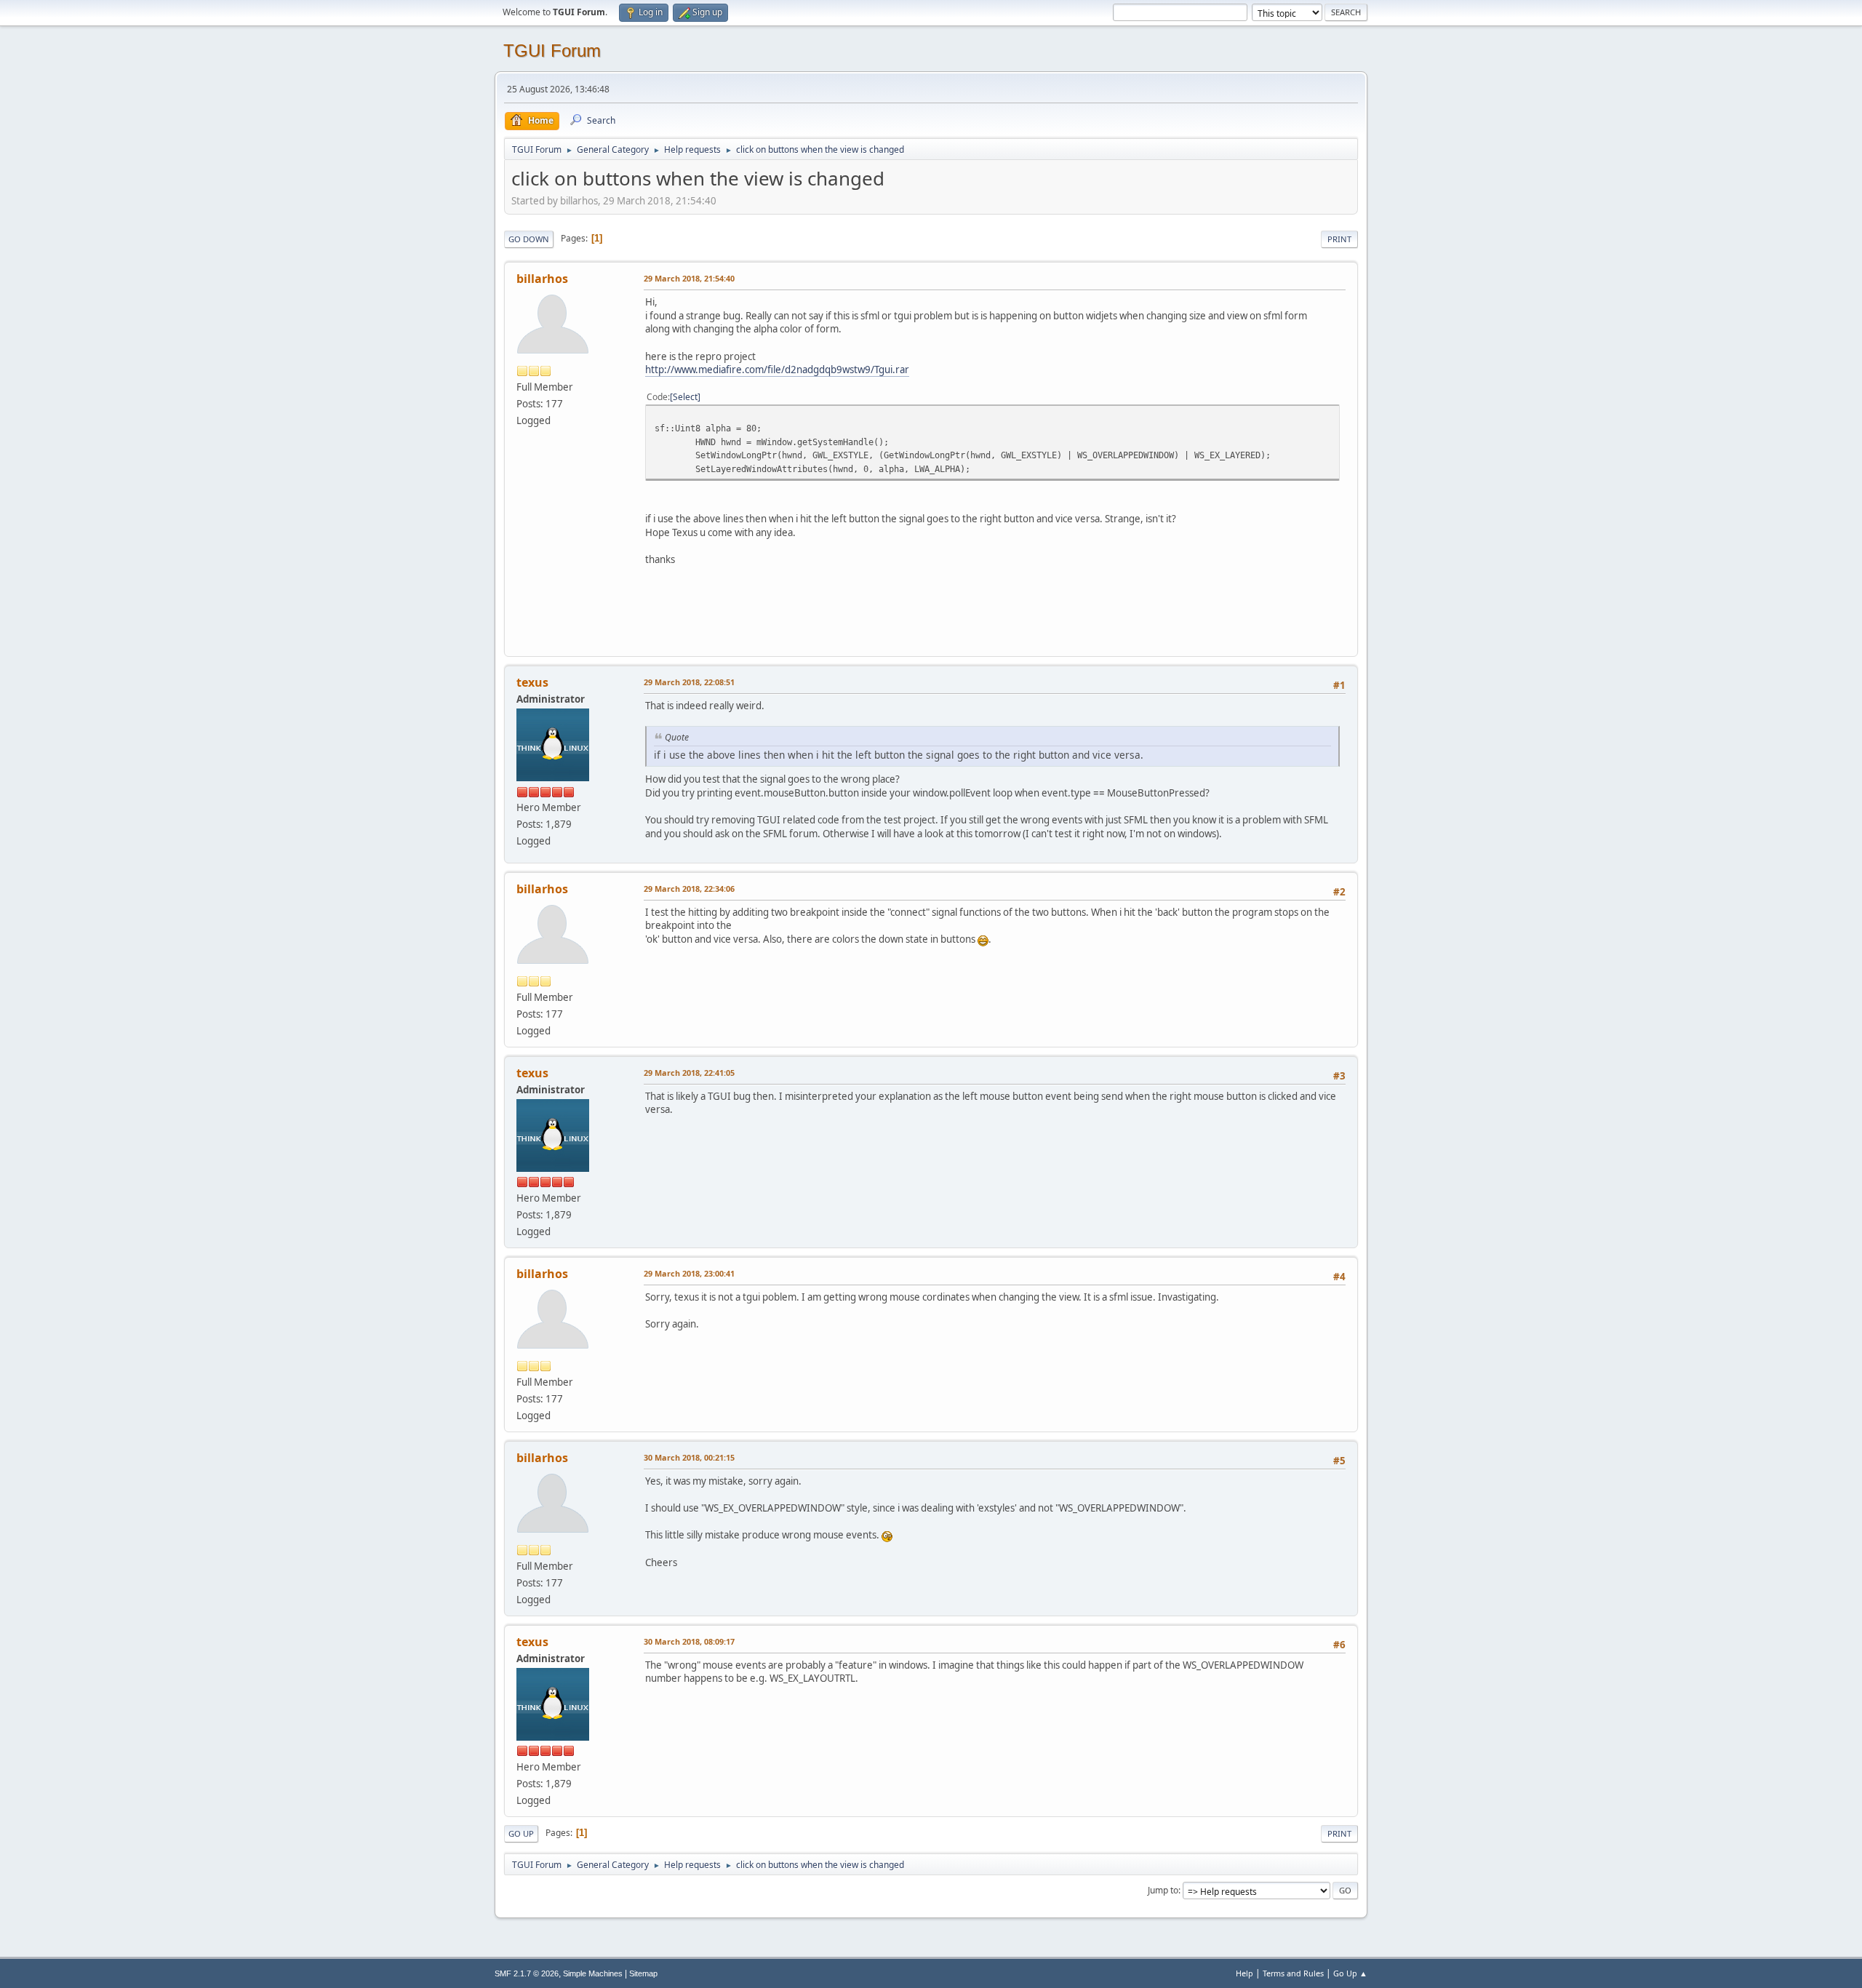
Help (1244, 1973)
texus (532, 682)
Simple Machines (593, 1973)
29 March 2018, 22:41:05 (689, 1073)
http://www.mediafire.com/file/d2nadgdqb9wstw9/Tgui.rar (777, 370)
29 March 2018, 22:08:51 (689, 682)
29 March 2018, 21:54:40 (689, 278)
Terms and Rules (1293, 1973)
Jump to (1163, 1890)
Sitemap (643, 1973)
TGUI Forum (552, 51)
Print (1339, 239)
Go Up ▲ (1350, 1973)
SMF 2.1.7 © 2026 (527, 1973)
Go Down (529, 239)
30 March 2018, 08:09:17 (689, 1641)
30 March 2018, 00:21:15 (689, 1457)
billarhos (542, 279)
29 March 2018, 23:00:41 (689, 1273)
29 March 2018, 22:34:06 (689, 889)
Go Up (521, 1833)
